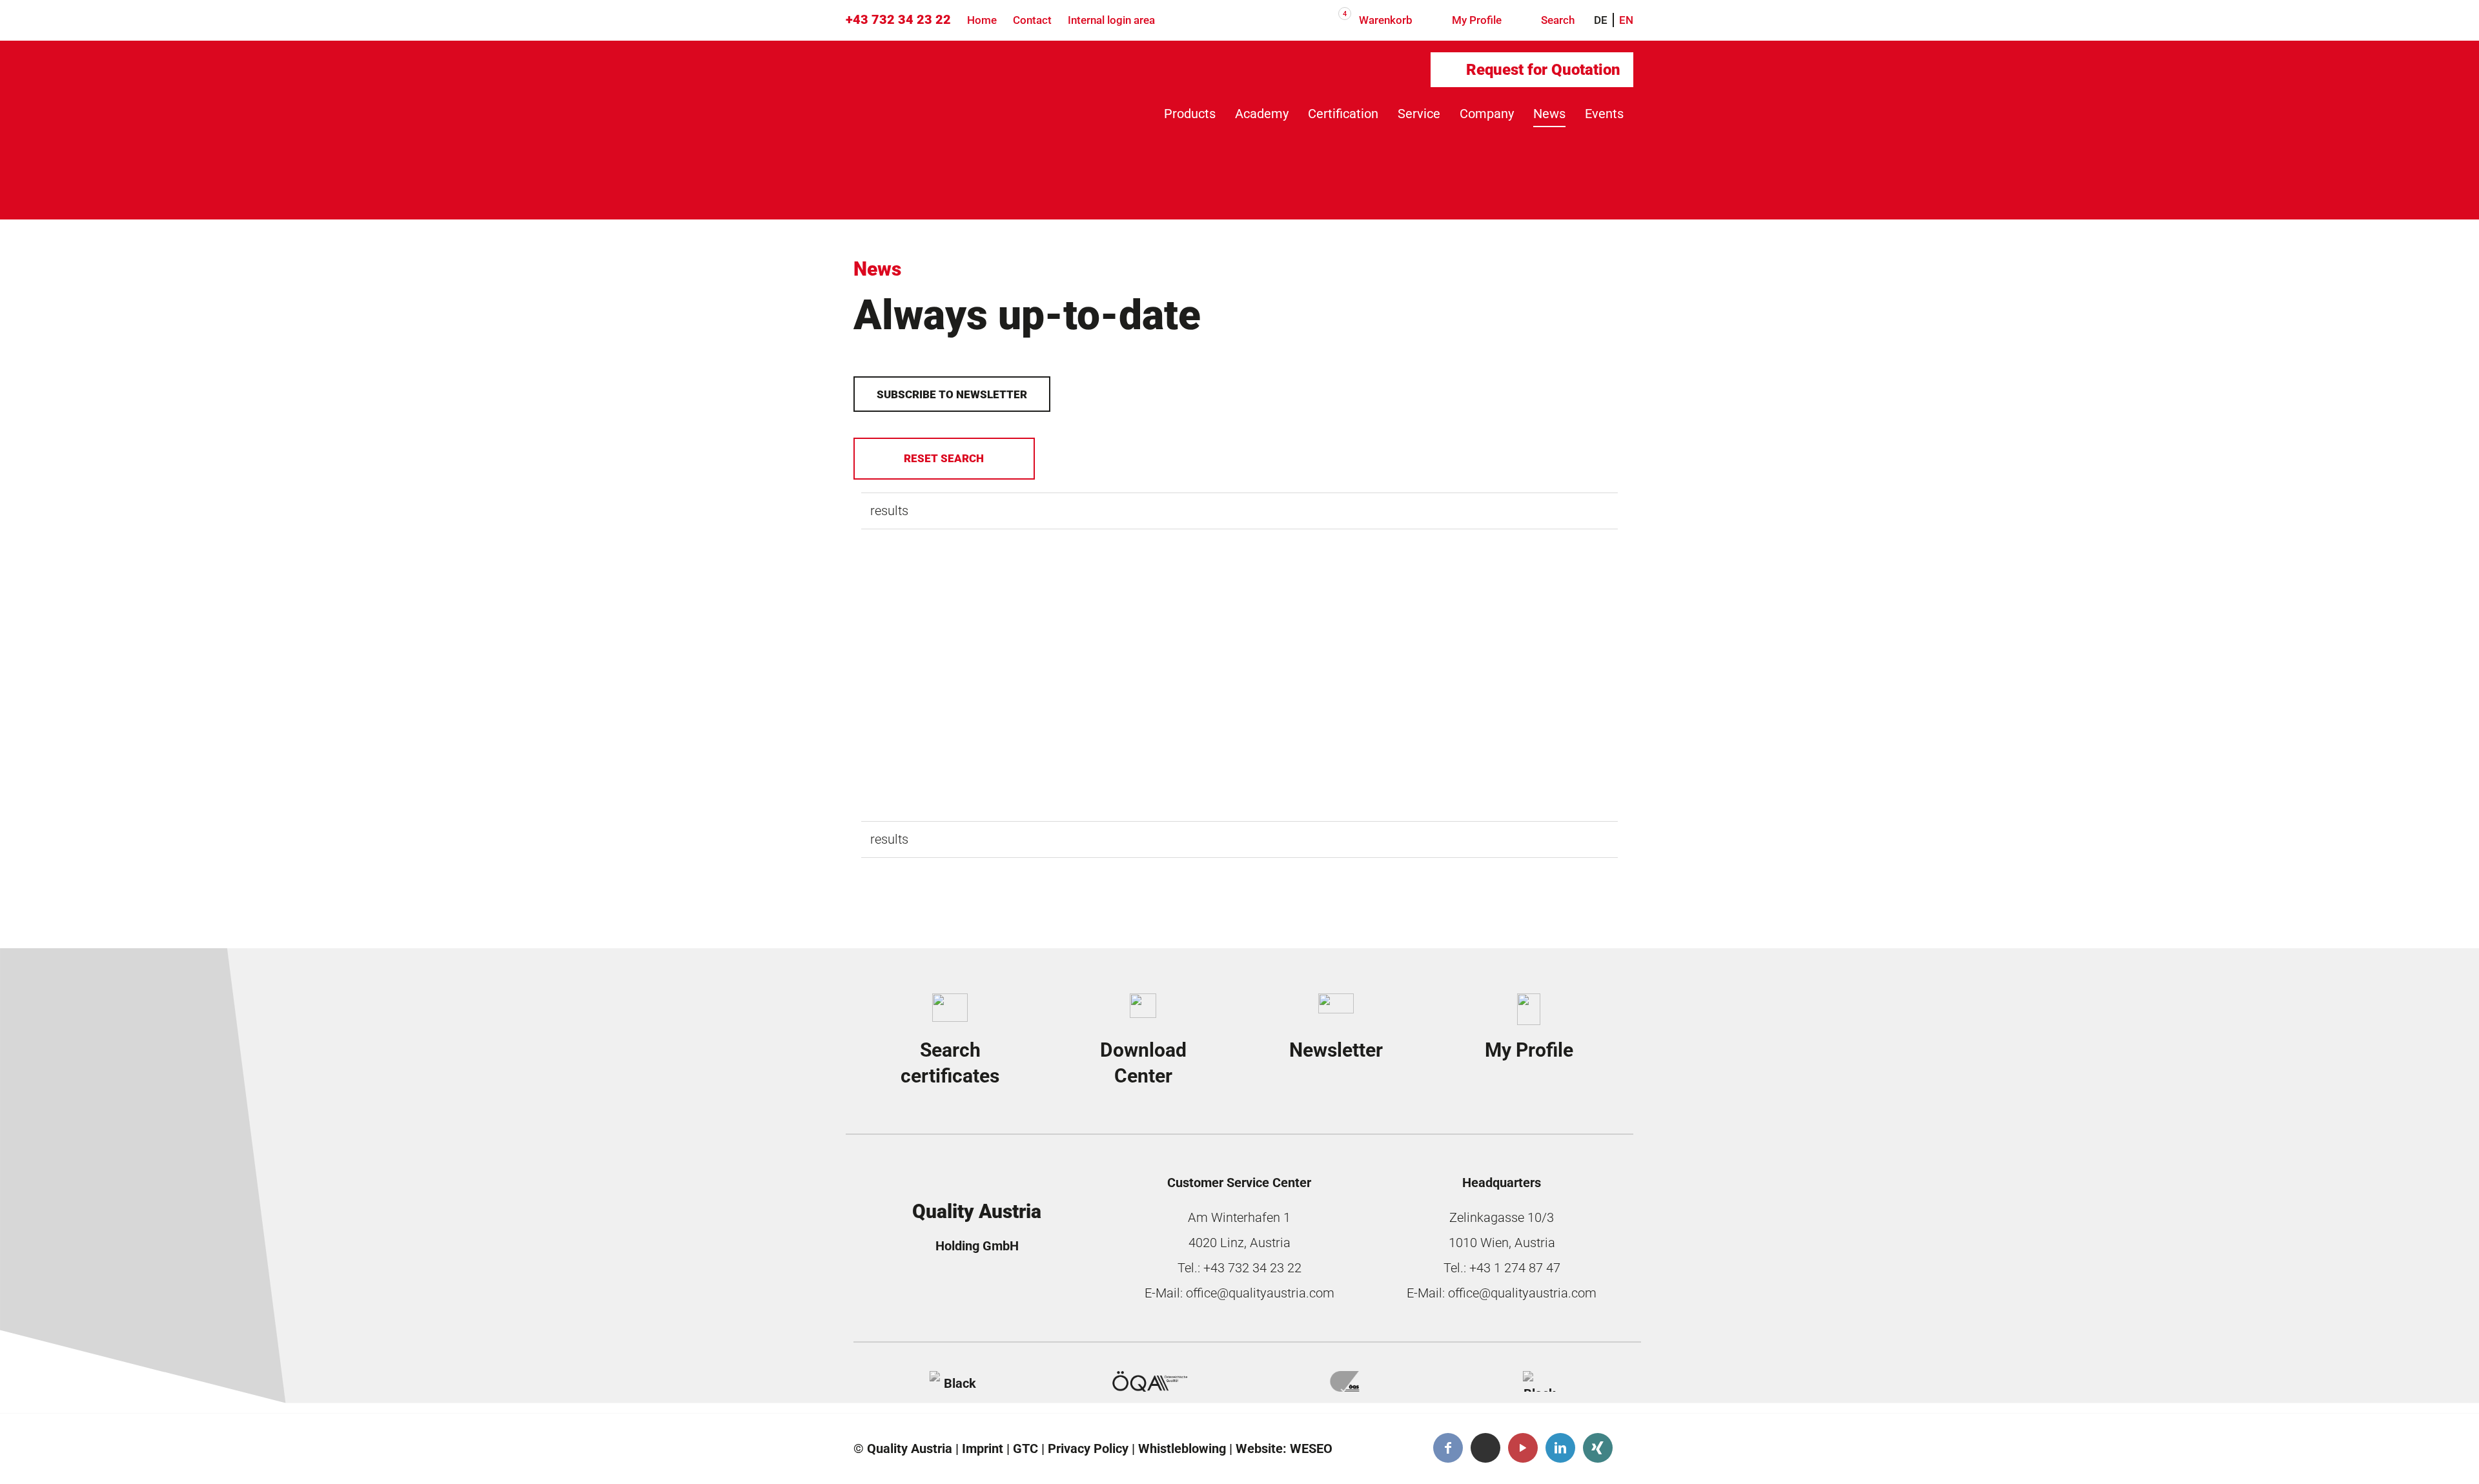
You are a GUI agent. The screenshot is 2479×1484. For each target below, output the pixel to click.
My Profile (1475, 20)
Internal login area (1111, 20)
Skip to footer (76, 110)
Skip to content (81, 77)
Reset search (944, 458)
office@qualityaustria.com (1260, 1293)
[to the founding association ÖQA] (1150, 1381)
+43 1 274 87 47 (1515, 1268)
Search (1556, 20)
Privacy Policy (1088, 1448)
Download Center (1143, 1063)
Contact (1032, 20)
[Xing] (1598, 1448)
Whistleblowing (1182, 1448)
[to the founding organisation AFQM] (955, 1381)
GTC (1025, 1448)
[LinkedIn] (1560, 1448)
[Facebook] (1448, 1448)
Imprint (983, 1448)
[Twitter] (1485, 1448)
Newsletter (1336, 1050)
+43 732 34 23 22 (898, 19)
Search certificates (950, 1063)
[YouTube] (1523, 1448)
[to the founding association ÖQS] (1345, 1381)
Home (982, 20)
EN (1626, 20)
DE (1601, 20)
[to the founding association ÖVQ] (1540, 1381)
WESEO (1311, 1448)
